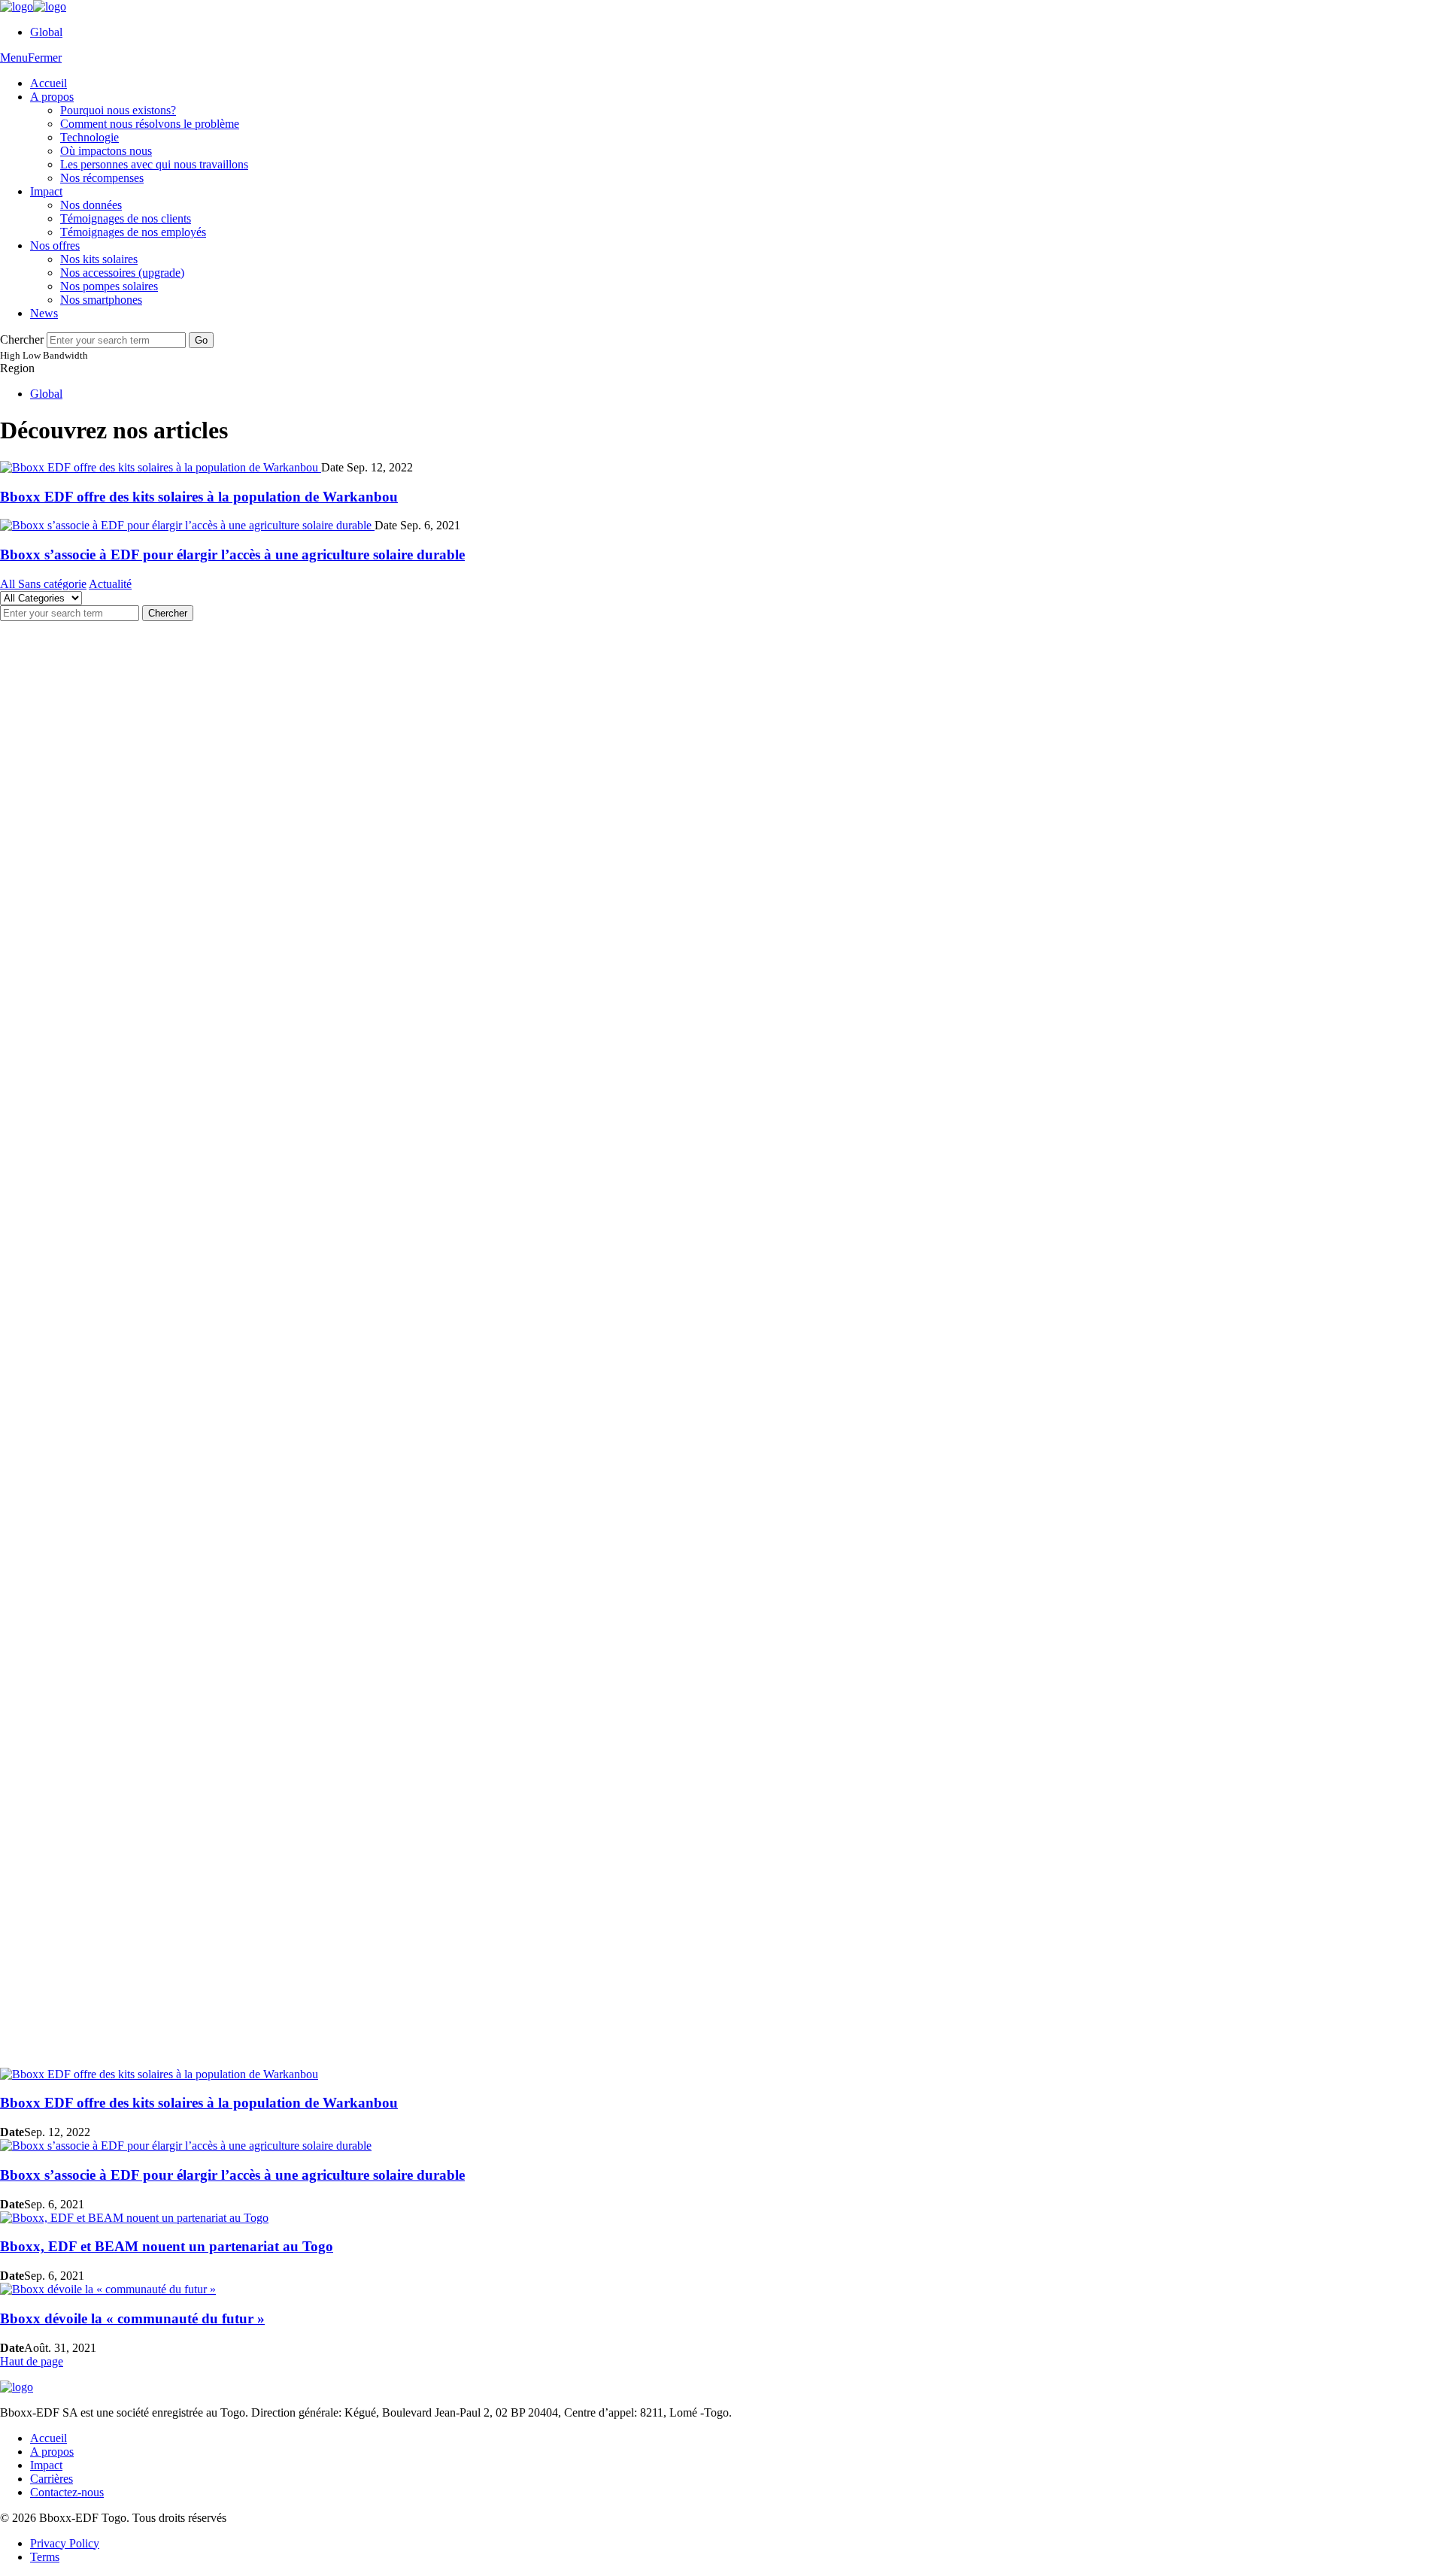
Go (201, 340)
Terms (45, 2557)
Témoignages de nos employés (133, 232)
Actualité (110, 584)
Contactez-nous (67, 2492)
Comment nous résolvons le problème (150, 124)
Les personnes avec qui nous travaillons (154, 164)
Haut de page (32, 2361)
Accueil (49, 83)
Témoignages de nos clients (126, 218)
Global (46, 32)
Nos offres (55, 245)
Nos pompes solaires (109, 286)
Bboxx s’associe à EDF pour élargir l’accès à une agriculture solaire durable (232, 555)
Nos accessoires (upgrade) (122, 273)
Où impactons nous (106, 151)
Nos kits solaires (99, 259)
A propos (52, 97)
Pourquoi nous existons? (118, 110)
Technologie (89, 137)
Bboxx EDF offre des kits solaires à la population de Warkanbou (199, 497)
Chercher (22, 339)
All (9, 584)
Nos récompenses (102, 178)
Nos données (91, 205)
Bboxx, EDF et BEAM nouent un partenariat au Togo (167, 2246)
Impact (46, 191)
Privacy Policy (65, 2543)
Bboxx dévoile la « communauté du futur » (132, 2318)
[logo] (33, 6)
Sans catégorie (52, 584)
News (44, 313)
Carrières (52, 2479)
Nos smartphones (101, 300)
